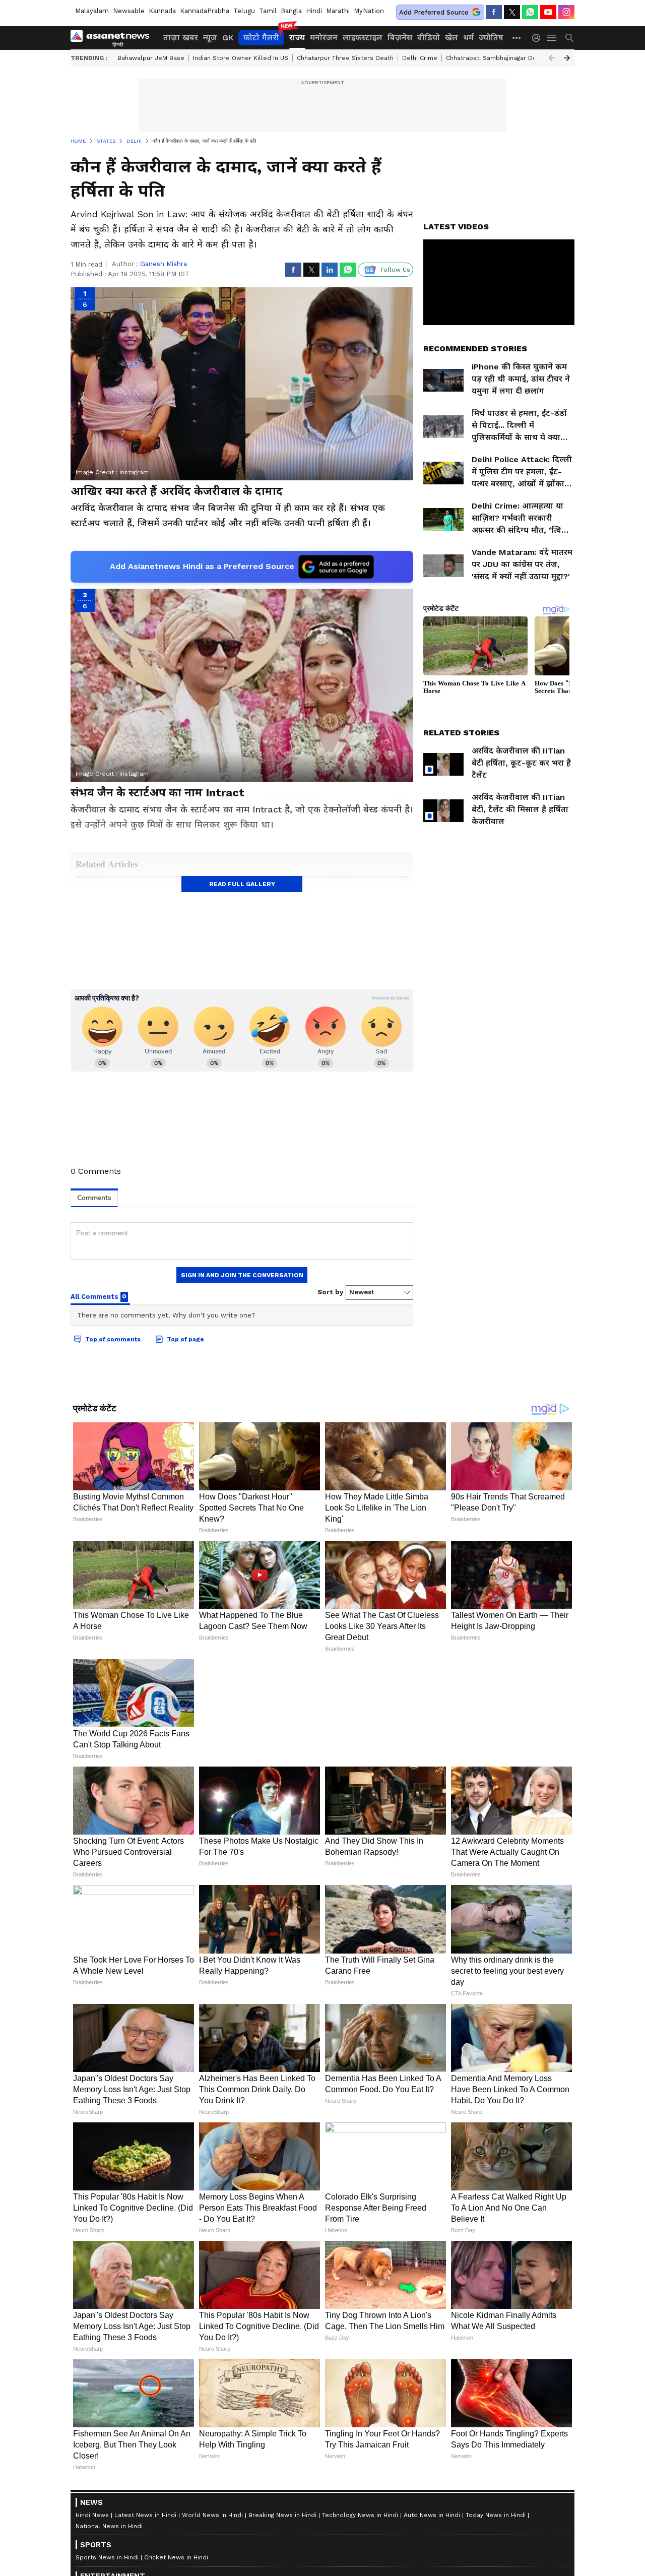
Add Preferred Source (434, 12)
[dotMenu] (517, 38)
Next (567, 58)
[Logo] (113, 38)
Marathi (338, 11)
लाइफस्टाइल (363, 38)
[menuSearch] (569, 38)
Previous (552, 58)
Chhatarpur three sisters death (345, 58)
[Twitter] (512, 12)
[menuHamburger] (552, 38)
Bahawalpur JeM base (151, 58)
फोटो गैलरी (261, 38)
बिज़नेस (400, 38)
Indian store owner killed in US (241, 58)
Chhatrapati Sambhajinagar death (496, 58)
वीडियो (429, 38)
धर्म (468, 38)
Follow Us (395, 270)
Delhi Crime (420, 58)
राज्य (297, 38)
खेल (451, 38)
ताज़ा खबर (181, 38)
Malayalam (92, 11)
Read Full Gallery (242, 884)
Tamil (268, 11)
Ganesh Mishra (164, 264)
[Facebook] (494, 12)
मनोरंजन (324, 38)
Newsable (129, 11)
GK (228, 38)
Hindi (314, 11)
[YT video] (548, 12)
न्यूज (210, 38)
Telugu (244, 11)
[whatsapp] (530, 12)
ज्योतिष (491, 38)
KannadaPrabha (205, 11)
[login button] (539, 38)
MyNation (369, 11)
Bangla (291, 11)
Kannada (162, 11)
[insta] (566, 12)
